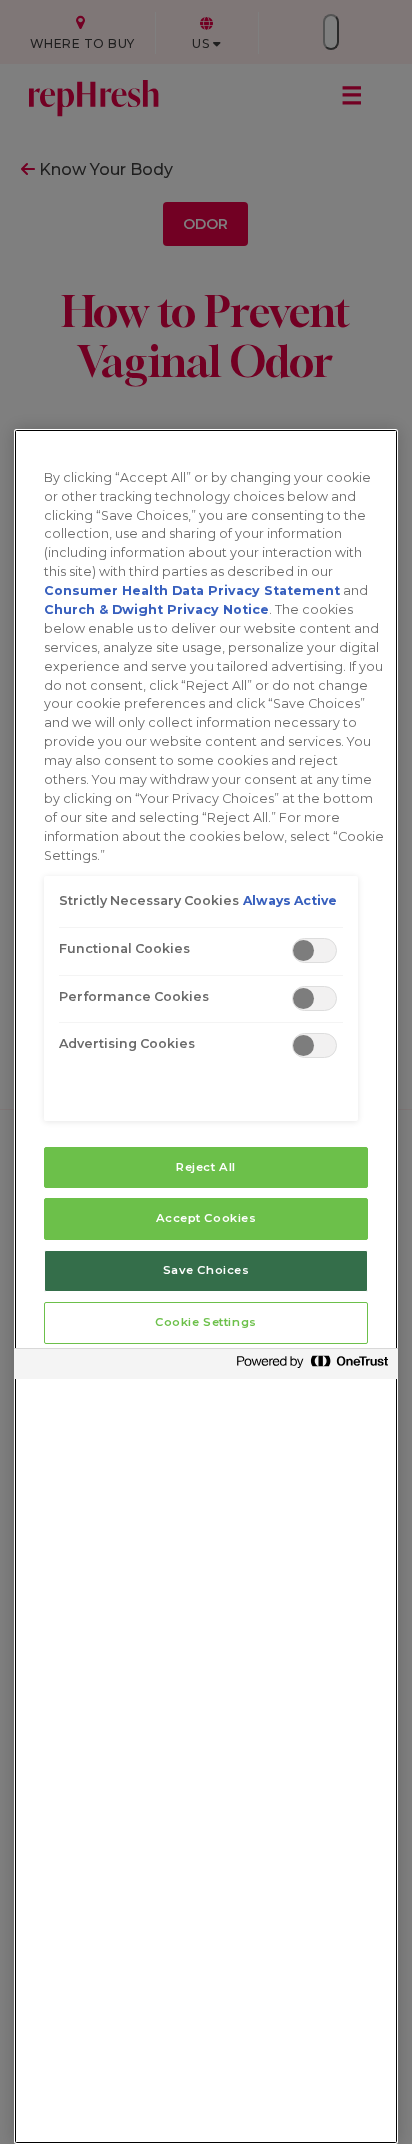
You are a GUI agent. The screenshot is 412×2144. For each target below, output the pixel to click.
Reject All (206, 1167)
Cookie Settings (206, 1322)
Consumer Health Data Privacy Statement (192, 590)
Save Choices (206, 1270)
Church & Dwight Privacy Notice (156, 609)
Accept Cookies (206, 1218)
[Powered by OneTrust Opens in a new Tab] (312, 1366)
